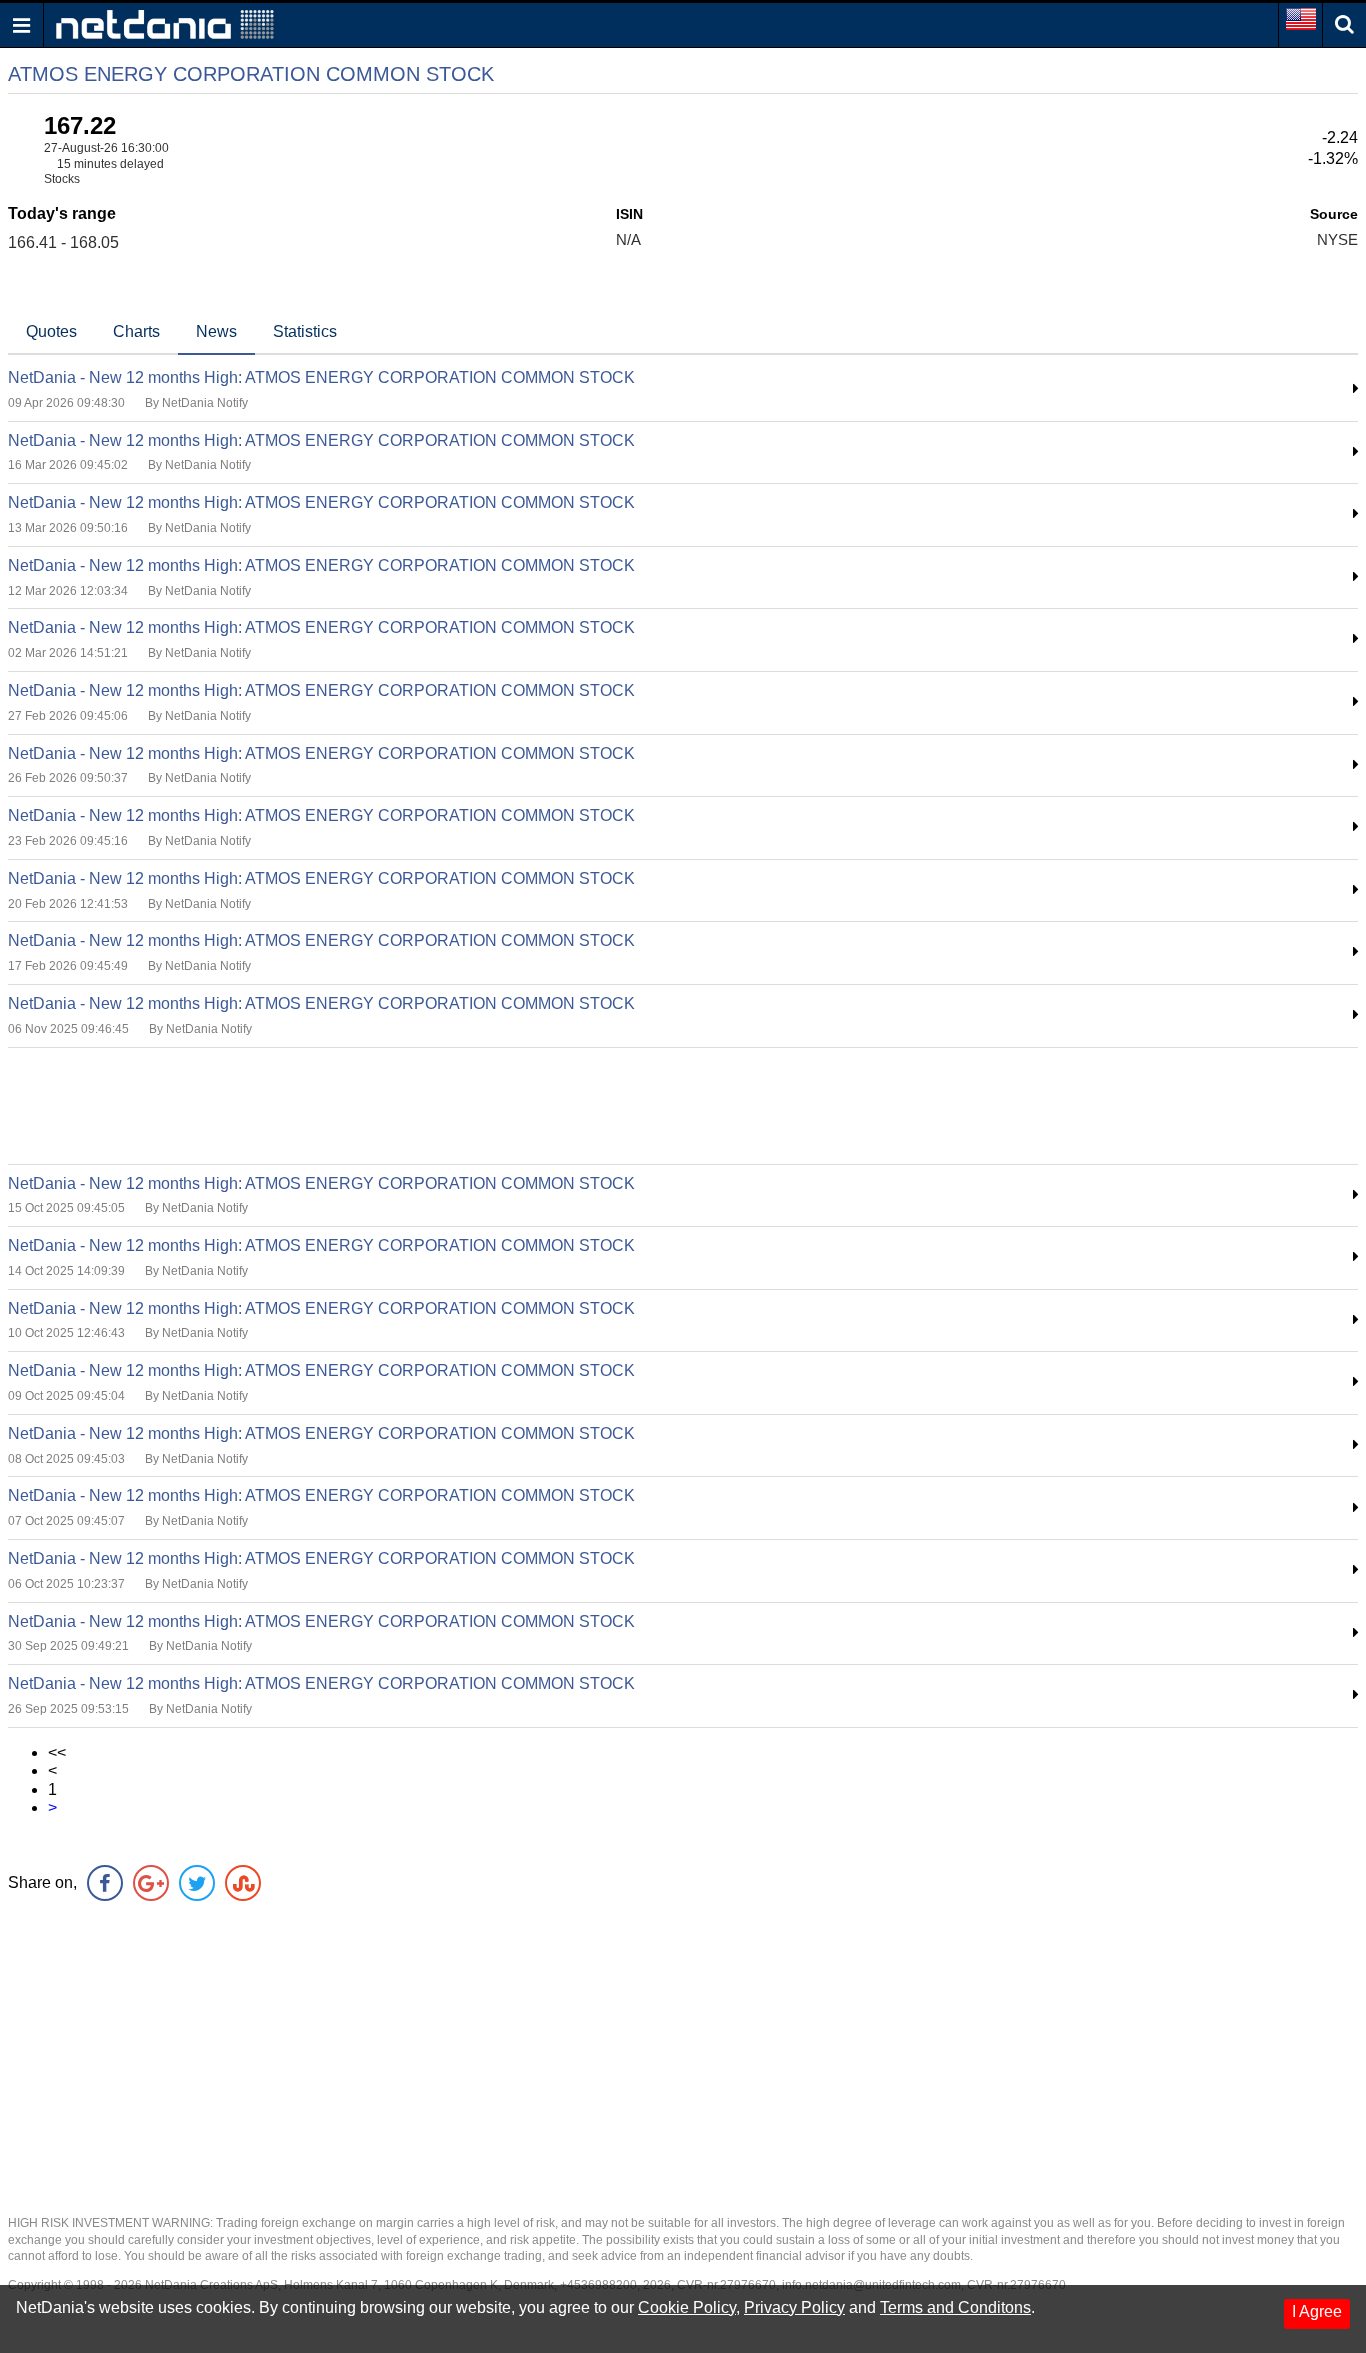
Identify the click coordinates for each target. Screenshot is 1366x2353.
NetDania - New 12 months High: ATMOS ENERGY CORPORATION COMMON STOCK (321, 377)
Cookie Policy (687, 2307)
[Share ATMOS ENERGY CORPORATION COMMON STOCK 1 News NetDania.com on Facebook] (105, 1883)
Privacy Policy (794, 2307)
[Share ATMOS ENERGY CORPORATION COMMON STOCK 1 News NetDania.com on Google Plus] (151, 1883)
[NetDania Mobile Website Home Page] (165, 23)
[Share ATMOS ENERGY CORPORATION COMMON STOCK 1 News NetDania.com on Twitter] (197, 1883)
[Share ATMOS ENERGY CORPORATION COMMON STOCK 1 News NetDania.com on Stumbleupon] (243, 1883)
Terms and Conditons (955, 2307)
